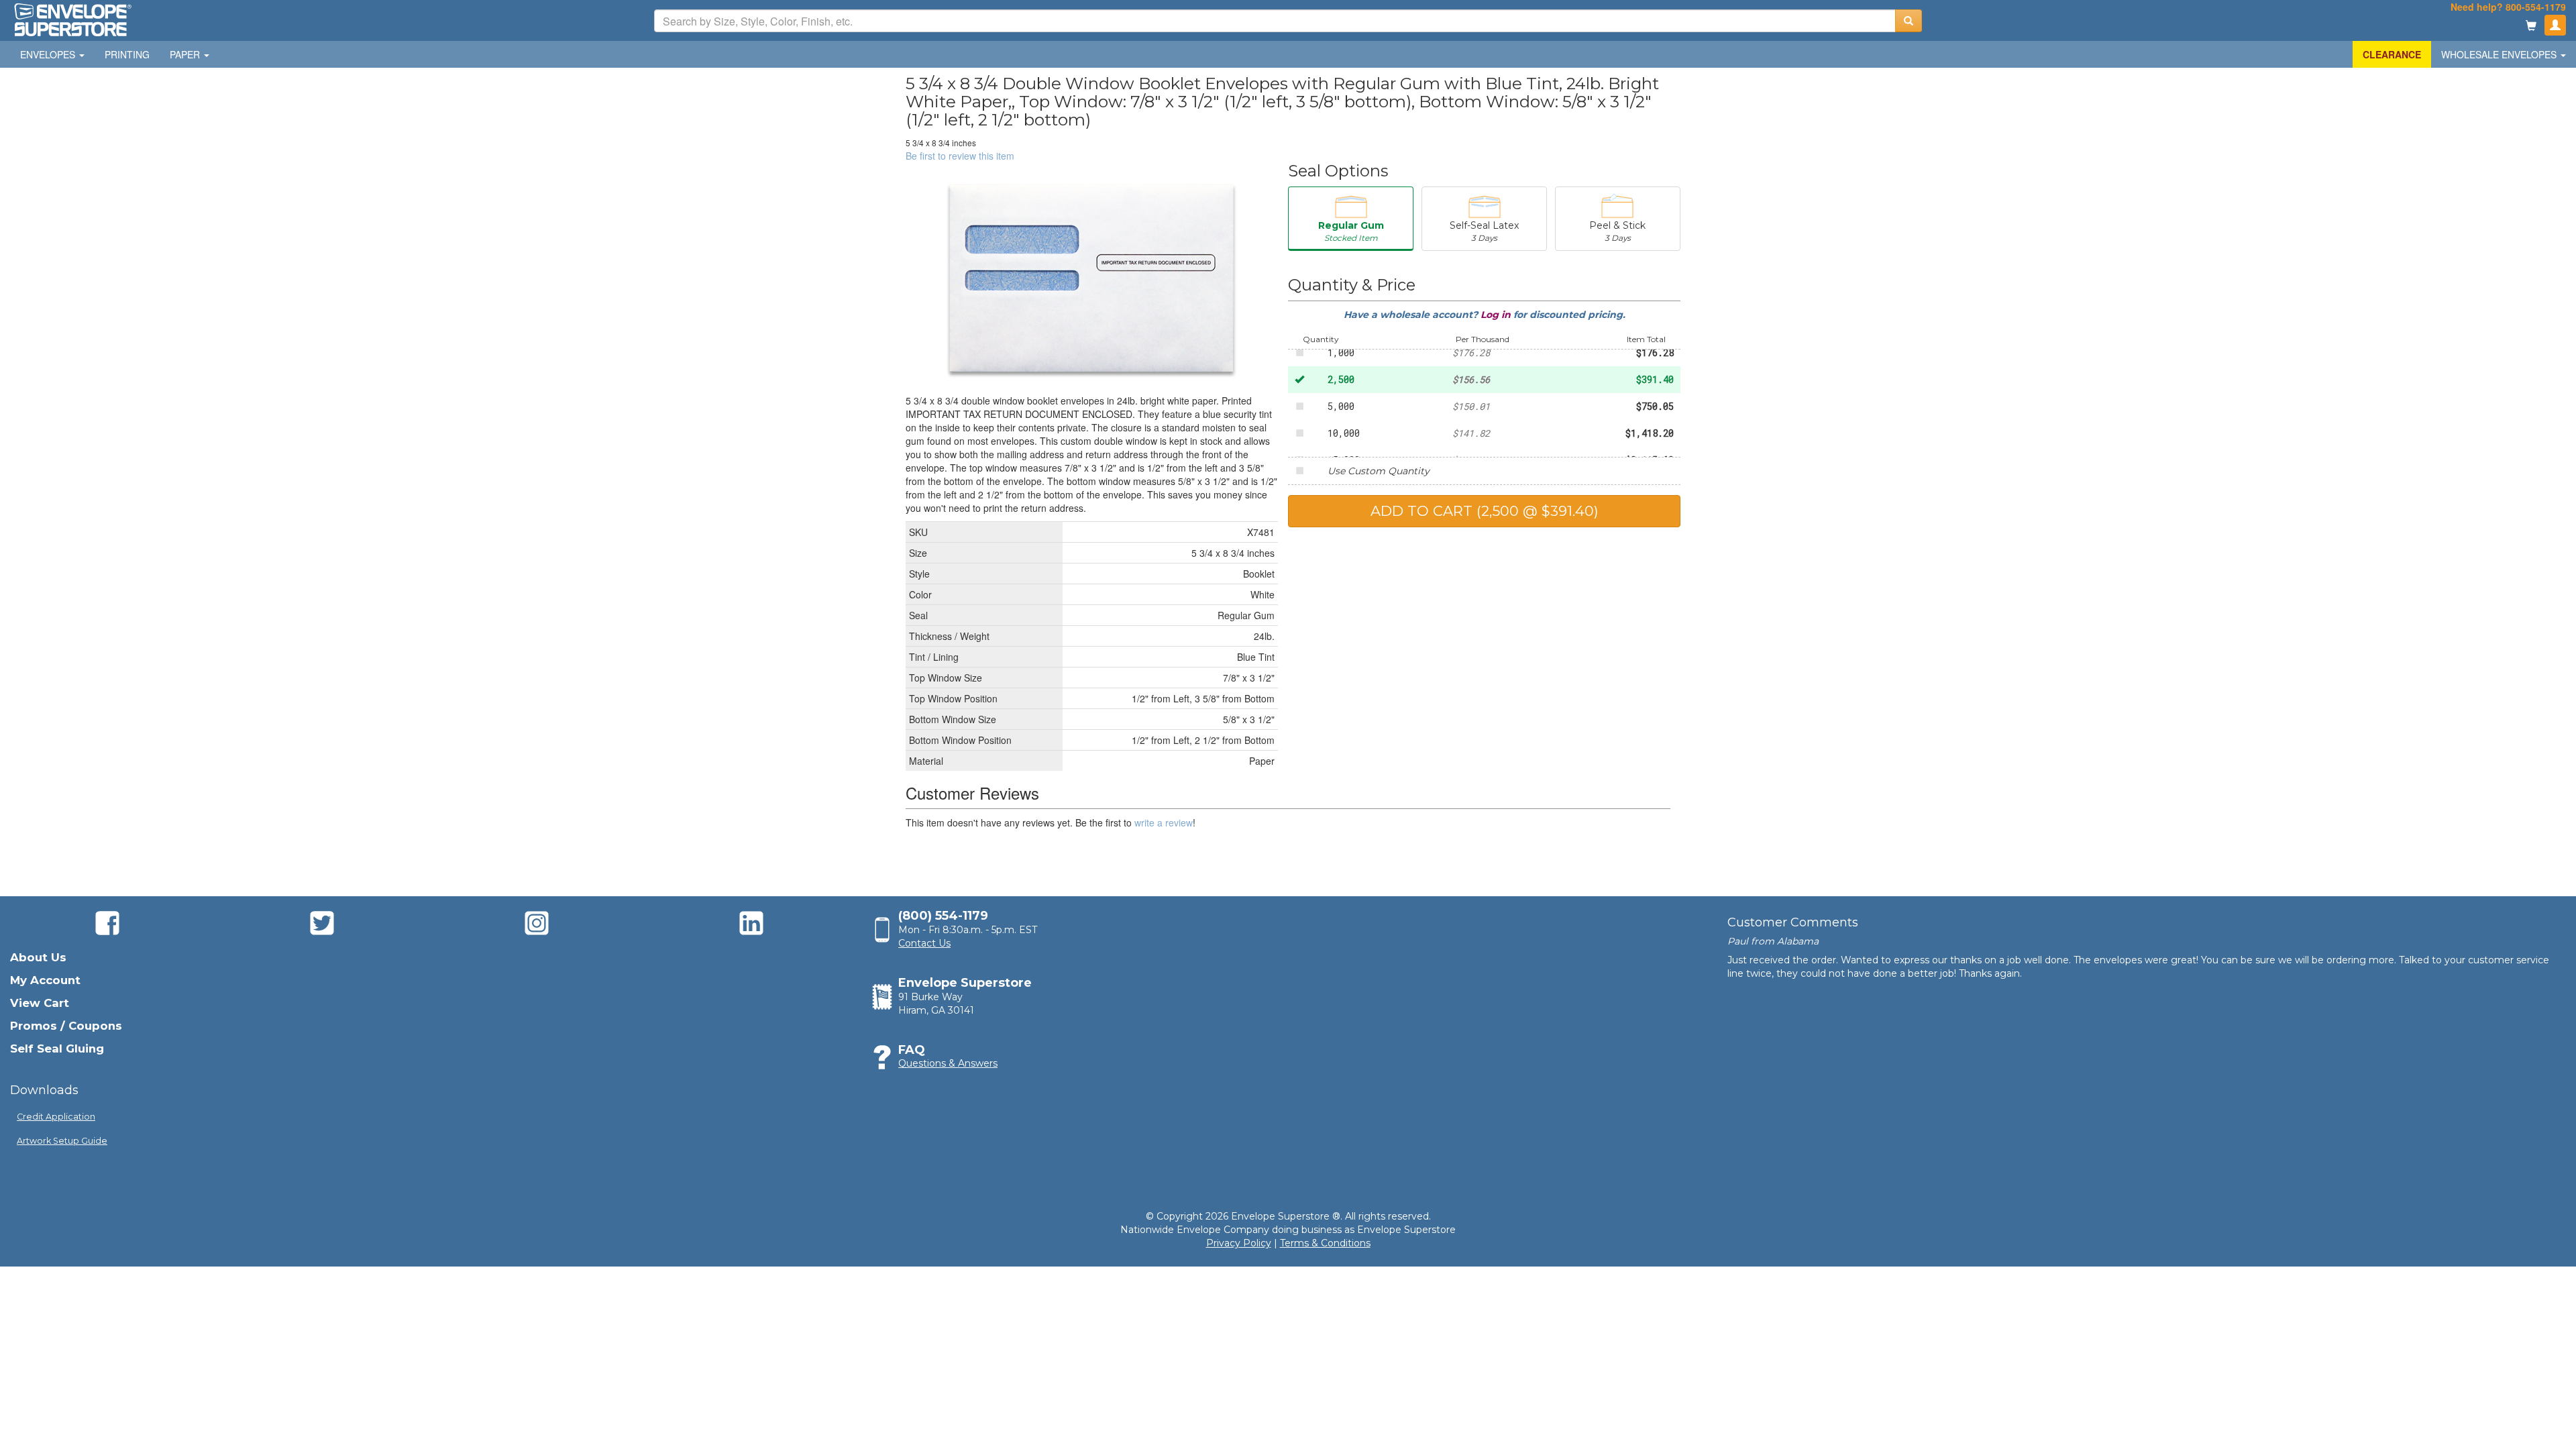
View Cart (40, 1003)
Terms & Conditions (1325, 1243)
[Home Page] (72, 19)
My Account (45, 980)
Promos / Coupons (66, 1026)
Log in (1497, 315)
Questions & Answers (948, 1063)
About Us (38, 957)
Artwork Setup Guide (62, 1141)
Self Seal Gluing (57, 1049)
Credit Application (56, 1117)
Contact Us (924, 943)
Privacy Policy (1239, 1243)
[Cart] (2531, 26)
